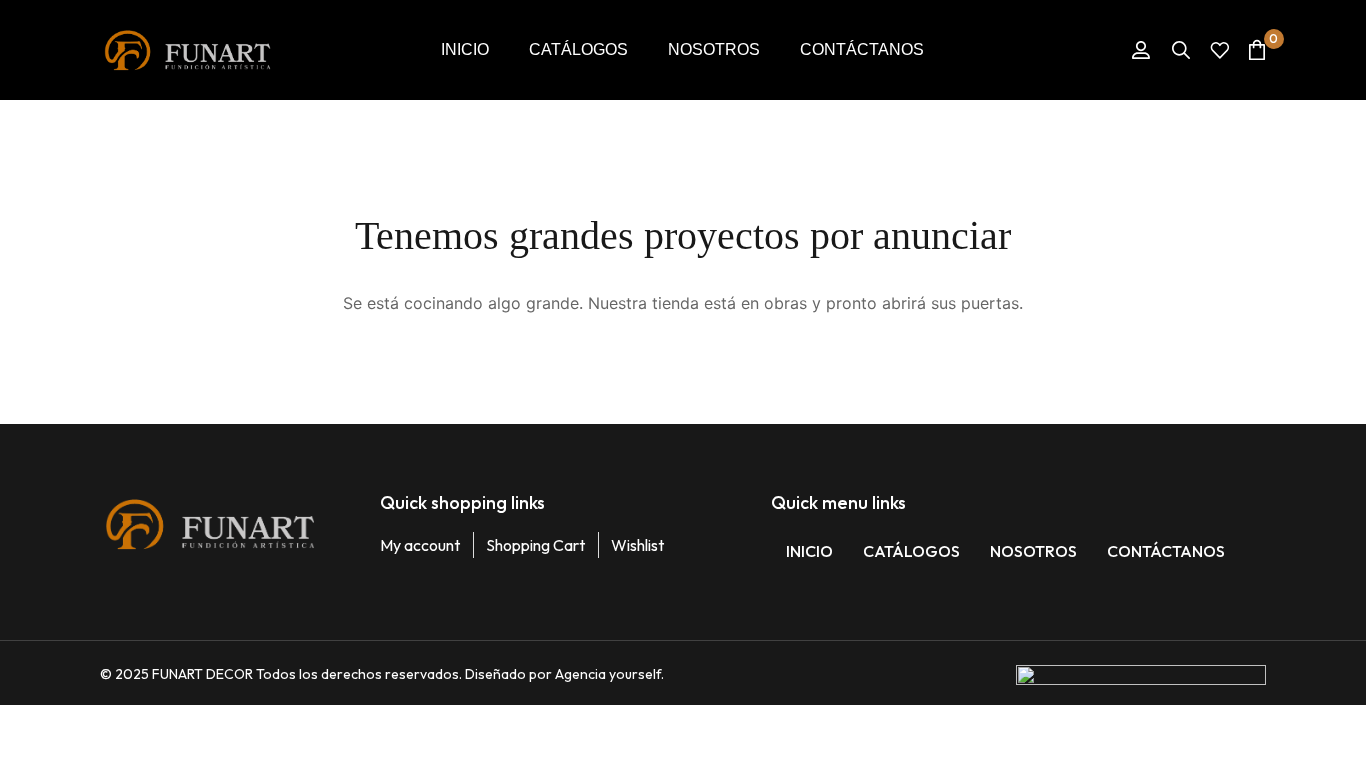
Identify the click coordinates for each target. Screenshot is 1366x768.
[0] (1257, 49)
